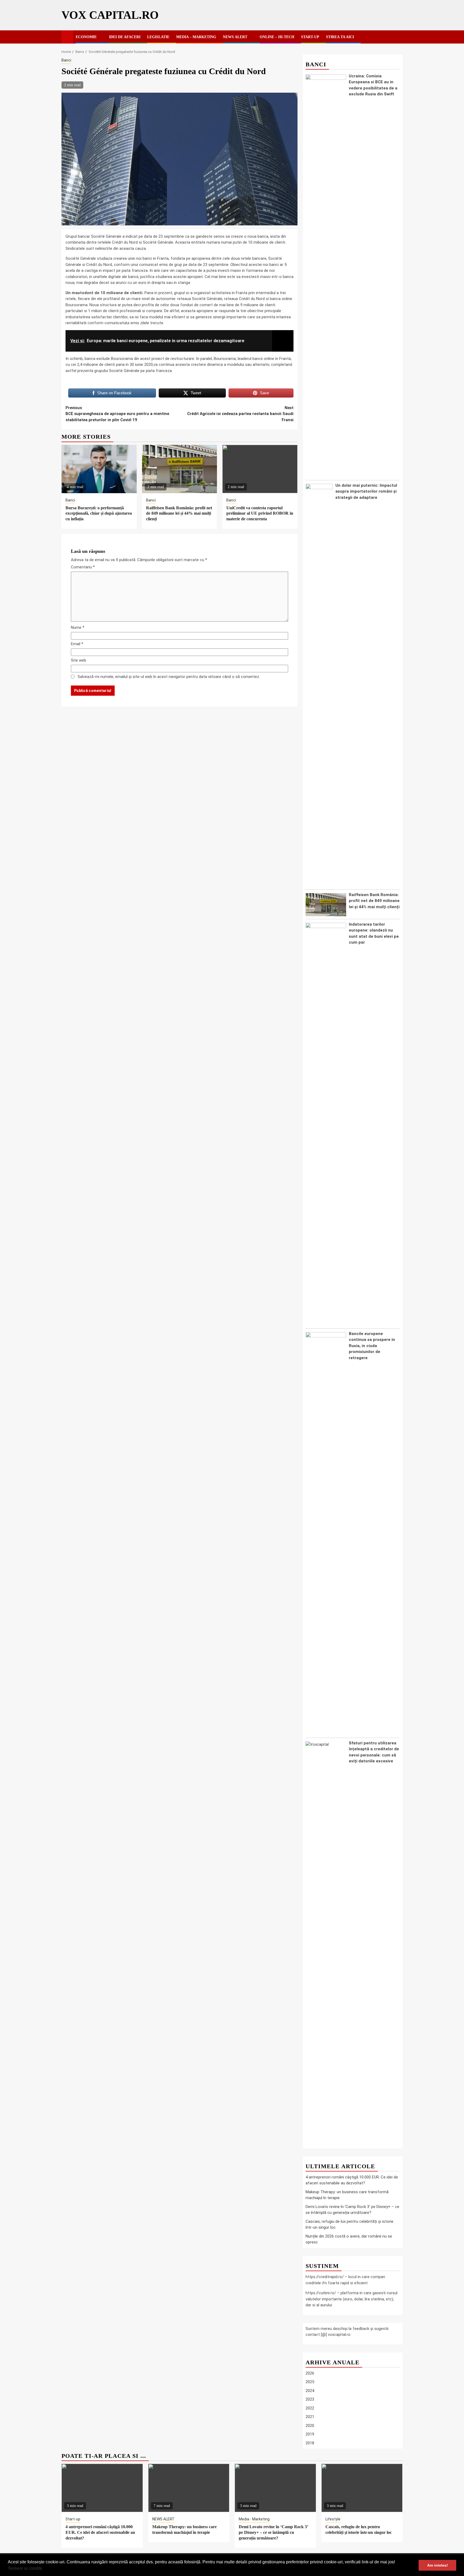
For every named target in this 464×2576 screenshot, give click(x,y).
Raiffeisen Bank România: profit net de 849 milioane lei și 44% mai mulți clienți (179, 513)
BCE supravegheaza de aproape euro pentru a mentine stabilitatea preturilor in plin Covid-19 (117, 414)
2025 (310, 2382)
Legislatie (158, 37)
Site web (79, 660)
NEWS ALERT (235, 37)
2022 (310, 2408)
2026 (310, 2373)
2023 (310, 2399)
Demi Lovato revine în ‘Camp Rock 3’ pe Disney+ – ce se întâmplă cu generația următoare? (273, 2532)
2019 (310, 2434)
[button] (44, 2569)
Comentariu (83, 567)
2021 (310, 2417)
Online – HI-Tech (277, 37)
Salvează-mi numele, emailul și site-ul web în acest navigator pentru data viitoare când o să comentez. (169, 677)
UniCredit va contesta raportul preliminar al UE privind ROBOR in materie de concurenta (260, 513)
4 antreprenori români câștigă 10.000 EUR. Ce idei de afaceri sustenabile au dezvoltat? (100, 2532)
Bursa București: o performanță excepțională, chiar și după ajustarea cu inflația (99, 513)
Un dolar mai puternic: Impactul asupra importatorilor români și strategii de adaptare (366, 491)
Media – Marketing (196, 37)
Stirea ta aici (340, 37)
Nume (78, 627)
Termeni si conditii (25, 2568)
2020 (310, 2426)
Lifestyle (333, 2519)
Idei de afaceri (125, 37)
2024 (310, 2391)
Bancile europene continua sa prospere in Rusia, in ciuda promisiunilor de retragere (372, 1346)
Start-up (310, 37)
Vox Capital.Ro (110, 15)
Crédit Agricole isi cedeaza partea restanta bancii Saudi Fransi (240, 414)
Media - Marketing (254, 2519)
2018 (310, 2443)
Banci (66, 60)
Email (77, 644)
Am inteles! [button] (438, 2565)
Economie (86, 37)
